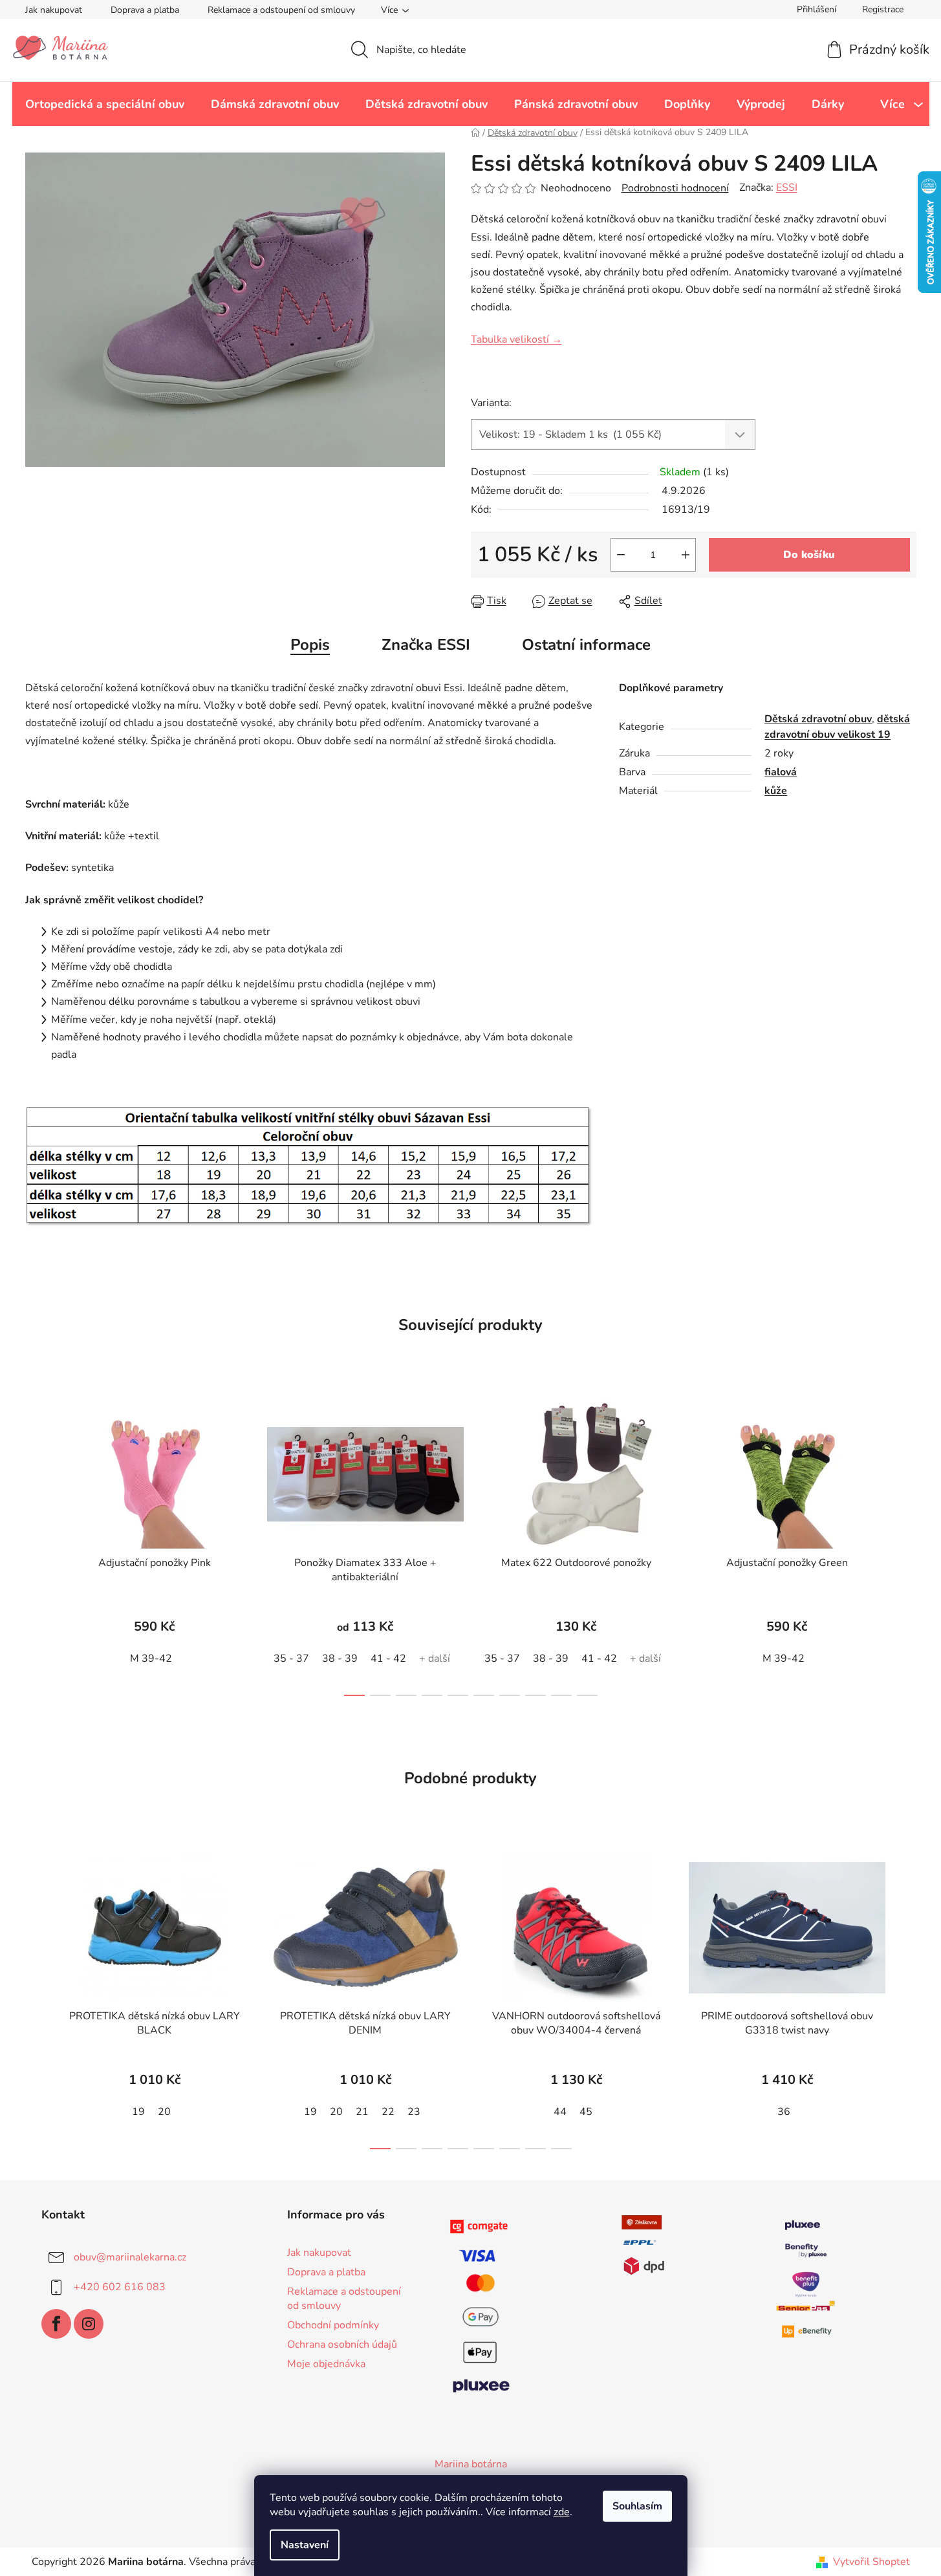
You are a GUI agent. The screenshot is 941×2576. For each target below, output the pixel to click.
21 (362, 2112)
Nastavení (305, 2545)
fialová (781, 772)
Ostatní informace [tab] (586, 645)
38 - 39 (340, 1658)
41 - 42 (388, 1658)
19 (138, 2112)
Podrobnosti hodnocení (675, 188)
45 (586, 2112)
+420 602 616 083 (120, 2286)
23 (414, 2112)
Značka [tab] (426, 645)
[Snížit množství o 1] (621, 555)
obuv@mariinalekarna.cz (130, 2257)
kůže (776, 791)
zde (562, 2512)
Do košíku (809, 555)
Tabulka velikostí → (516, 339)
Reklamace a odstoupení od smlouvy (281, 10)
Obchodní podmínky (333, 2325)
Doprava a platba (145, 10)
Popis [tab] (310, 645)
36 (784, 2112)
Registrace (883, 9)
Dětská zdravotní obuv (818, 719)
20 (164, 2112)
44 (560, 2112)
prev (36, 1544)
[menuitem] (105, 104)
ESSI (787, 188)
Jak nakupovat (54, 10)
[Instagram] (89, 2324)
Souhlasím (637, 2506)
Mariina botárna (471, 2464)
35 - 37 (291, 1658)
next (906, 1544)
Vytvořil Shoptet (871, 2562)
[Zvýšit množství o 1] (686, 555)
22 (388, 2112)
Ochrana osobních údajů (342, 2345)
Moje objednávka (326, 2364)
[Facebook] (56, 2324)
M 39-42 (151, 1658)
